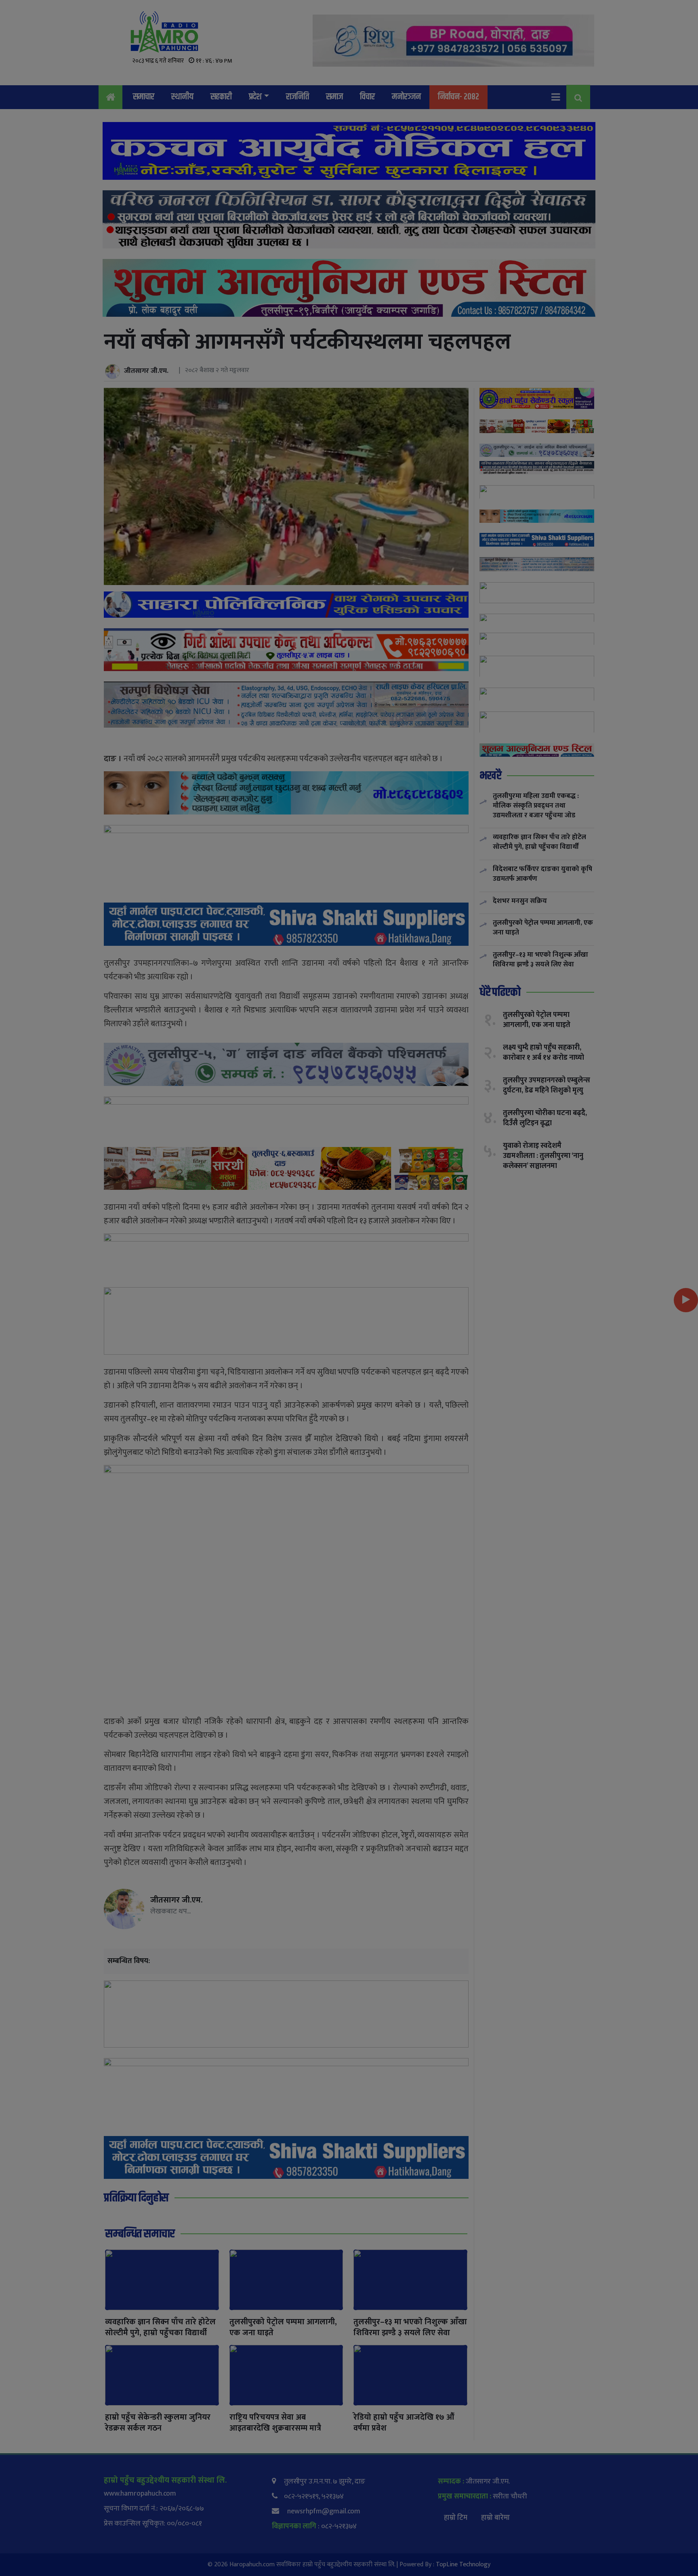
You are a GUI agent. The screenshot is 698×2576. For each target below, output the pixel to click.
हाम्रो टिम (456, 2518)
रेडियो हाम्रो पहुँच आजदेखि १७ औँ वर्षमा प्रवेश (404, 2423)
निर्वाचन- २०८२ (458, 97)
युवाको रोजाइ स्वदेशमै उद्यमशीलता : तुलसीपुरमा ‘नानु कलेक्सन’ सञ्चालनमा (543, 1155)
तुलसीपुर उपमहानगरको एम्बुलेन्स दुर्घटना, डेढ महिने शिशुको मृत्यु (547, 1085)
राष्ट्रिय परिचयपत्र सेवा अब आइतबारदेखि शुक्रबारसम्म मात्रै (275, 2423)
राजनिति (297, 97)
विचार (367, 97)
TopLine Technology (463, 2564)
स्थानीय (182, 97)
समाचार (144, 97)
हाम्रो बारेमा (495, 2518)
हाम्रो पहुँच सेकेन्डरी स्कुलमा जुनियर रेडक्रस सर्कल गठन (158, 2423)
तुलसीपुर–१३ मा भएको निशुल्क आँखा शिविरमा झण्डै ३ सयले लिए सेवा (410, 2327)
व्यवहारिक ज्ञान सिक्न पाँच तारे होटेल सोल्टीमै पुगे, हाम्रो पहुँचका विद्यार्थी (160, 2327)
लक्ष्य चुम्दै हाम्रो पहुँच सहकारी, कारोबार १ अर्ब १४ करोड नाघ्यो (543, 1052)
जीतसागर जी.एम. (146, 371)
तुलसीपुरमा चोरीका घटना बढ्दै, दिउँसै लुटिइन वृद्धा (545, 1118)
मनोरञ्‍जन (406, 97)
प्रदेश (255, 97)
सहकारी (221, 97)
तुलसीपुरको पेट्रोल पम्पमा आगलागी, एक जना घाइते (283, 2327)
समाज (334, 97)
